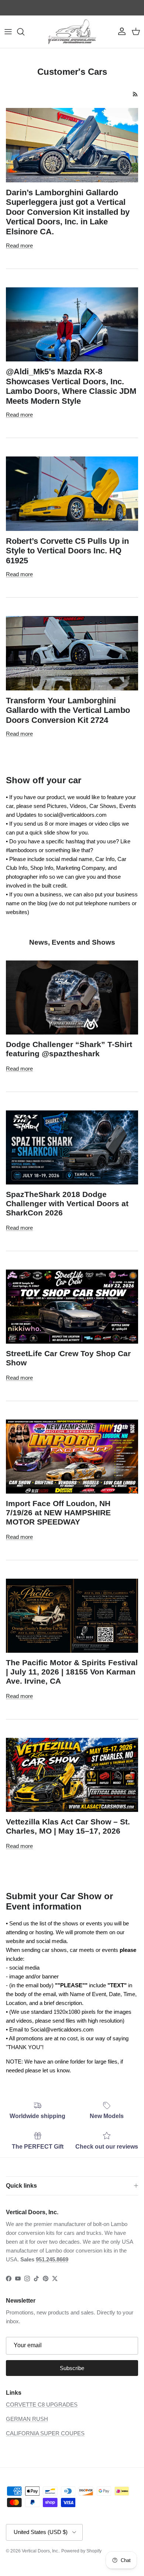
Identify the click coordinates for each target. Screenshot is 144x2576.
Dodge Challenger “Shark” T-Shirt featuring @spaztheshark (69, 1049)
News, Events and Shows (72, 942)
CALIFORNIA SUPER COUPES (45, 2433)
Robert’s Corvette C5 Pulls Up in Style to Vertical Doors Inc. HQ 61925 (67, 551)
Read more (19, 246)
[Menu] (8, 32)
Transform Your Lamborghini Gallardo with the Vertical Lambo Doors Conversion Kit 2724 (68, 710)
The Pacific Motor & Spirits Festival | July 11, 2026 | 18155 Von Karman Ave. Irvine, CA (72, 1672)
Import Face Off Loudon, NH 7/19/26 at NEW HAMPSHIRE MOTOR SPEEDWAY (58, 1513)
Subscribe (72, 2368)
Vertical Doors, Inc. (40, 2551)
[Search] (24, 32)
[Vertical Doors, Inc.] (72, 32)
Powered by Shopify (81, 2551)
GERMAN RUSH (27, 2419)
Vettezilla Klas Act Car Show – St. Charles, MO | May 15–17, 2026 (68, 1826)
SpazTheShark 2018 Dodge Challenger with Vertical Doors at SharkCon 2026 (67, 1203)
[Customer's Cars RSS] (135, 94)
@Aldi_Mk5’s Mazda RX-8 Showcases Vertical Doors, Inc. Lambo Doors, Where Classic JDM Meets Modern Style (71, 386)
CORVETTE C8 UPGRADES (42, 2404)
